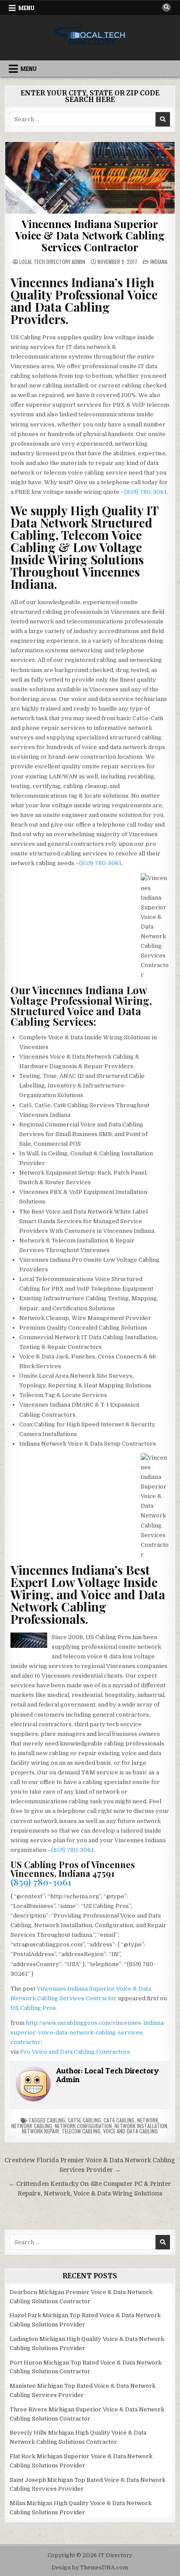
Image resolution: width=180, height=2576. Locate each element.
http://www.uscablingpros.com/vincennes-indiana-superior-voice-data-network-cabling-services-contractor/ (88, 2032)
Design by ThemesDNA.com (90, 2568)
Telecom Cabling (81, 2131)
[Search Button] (166, 7)
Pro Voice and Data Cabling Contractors (75, 2052)
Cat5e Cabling (84, 2120)
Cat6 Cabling (119, 2120)
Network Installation (141, 2126)
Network (148, 2120)
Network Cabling (32, 2126)
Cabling (56, 2120)
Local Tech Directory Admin (52, 262)
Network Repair (40, 2131)
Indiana (159, 262)
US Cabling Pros (33, 2008)
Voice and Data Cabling (130, 2131)
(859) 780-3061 (145, 492)
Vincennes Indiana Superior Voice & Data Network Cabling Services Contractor (90, 235)
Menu (26, 8)
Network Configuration (83, 2126)
